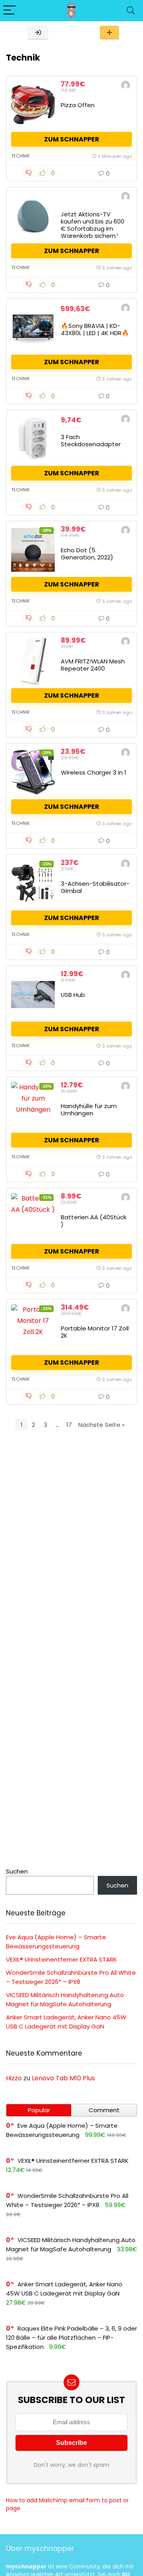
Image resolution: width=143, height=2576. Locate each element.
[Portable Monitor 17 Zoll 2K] (33, 1328)
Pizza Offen (78, 105)
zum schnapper (72, 139)
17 (69, 1425)
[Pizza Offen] (33, 105)
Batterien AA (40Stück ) (94, 1221)
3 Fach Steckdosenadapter (91, 440)
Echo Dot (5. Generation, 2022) (87, 554)
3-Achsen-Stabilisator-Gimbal (95, 887)
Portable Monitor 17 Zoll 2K (95, 1332)
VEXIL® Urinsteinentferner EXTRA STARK (62, 1959)
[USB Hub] (33, 995)
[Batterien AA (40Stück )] (33, 1217)
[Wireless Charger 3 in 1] (33, 772)
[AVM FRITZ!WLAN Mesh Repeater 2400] (33, 661)
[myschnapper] (126, 86)
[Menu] (10, 11)
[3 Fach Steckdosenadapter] (33, 439)
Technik (20, 156)
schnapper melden (109, 32)
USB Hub (73, 995)
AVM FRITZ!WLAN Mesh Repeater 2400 (93, 665)
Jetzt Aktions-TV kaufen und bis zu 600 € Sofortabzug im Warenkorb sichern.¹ (93, 225)
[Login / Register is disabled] (38, 32)
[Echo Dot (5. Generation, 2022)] (33, 550)
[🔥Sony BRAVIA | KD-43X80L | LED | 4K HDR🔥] (33, 328)
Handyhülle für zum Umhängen (89, 1109)
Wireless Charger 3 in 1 (94, 772)
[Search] (131, 11)
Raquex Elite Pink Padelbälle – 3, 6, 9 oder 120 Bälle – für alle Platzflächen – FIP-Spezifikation (71, 2338)
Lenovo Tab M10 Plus (63, 2078)
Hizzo (14, 2078)
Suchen (17, 1871)
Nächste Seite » (101, 1425)
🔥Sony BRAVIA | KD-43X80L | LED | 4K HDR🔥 (95, 329)
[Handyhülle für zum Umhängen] (33, 1106)
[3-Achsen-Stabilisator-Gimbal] (33, 883)
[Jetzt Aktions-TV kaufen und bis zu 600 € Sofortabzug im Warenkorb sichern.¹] (33, 216)
